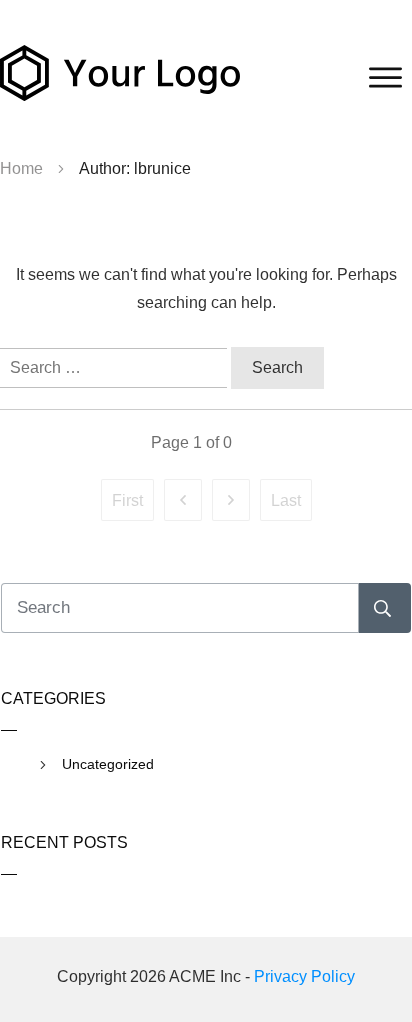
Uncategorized (108, 764)
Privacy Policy (304, 976)
